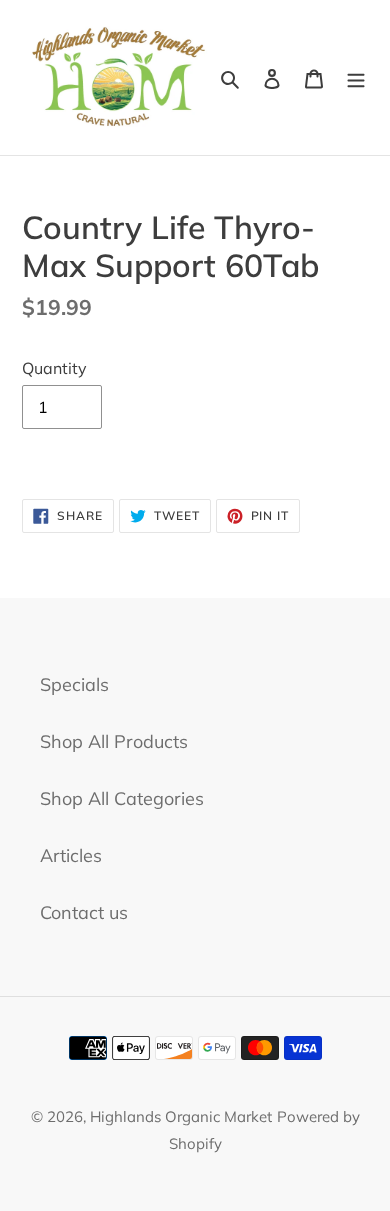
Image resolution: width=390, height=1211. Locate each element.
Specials (74, 684)
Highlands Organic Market (181, 1116)
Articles (71, 855)
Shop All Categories (122, 798)
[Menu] (356, 77)
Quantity (54, 368)
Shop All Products (114, 741)
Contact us (84, 912)
